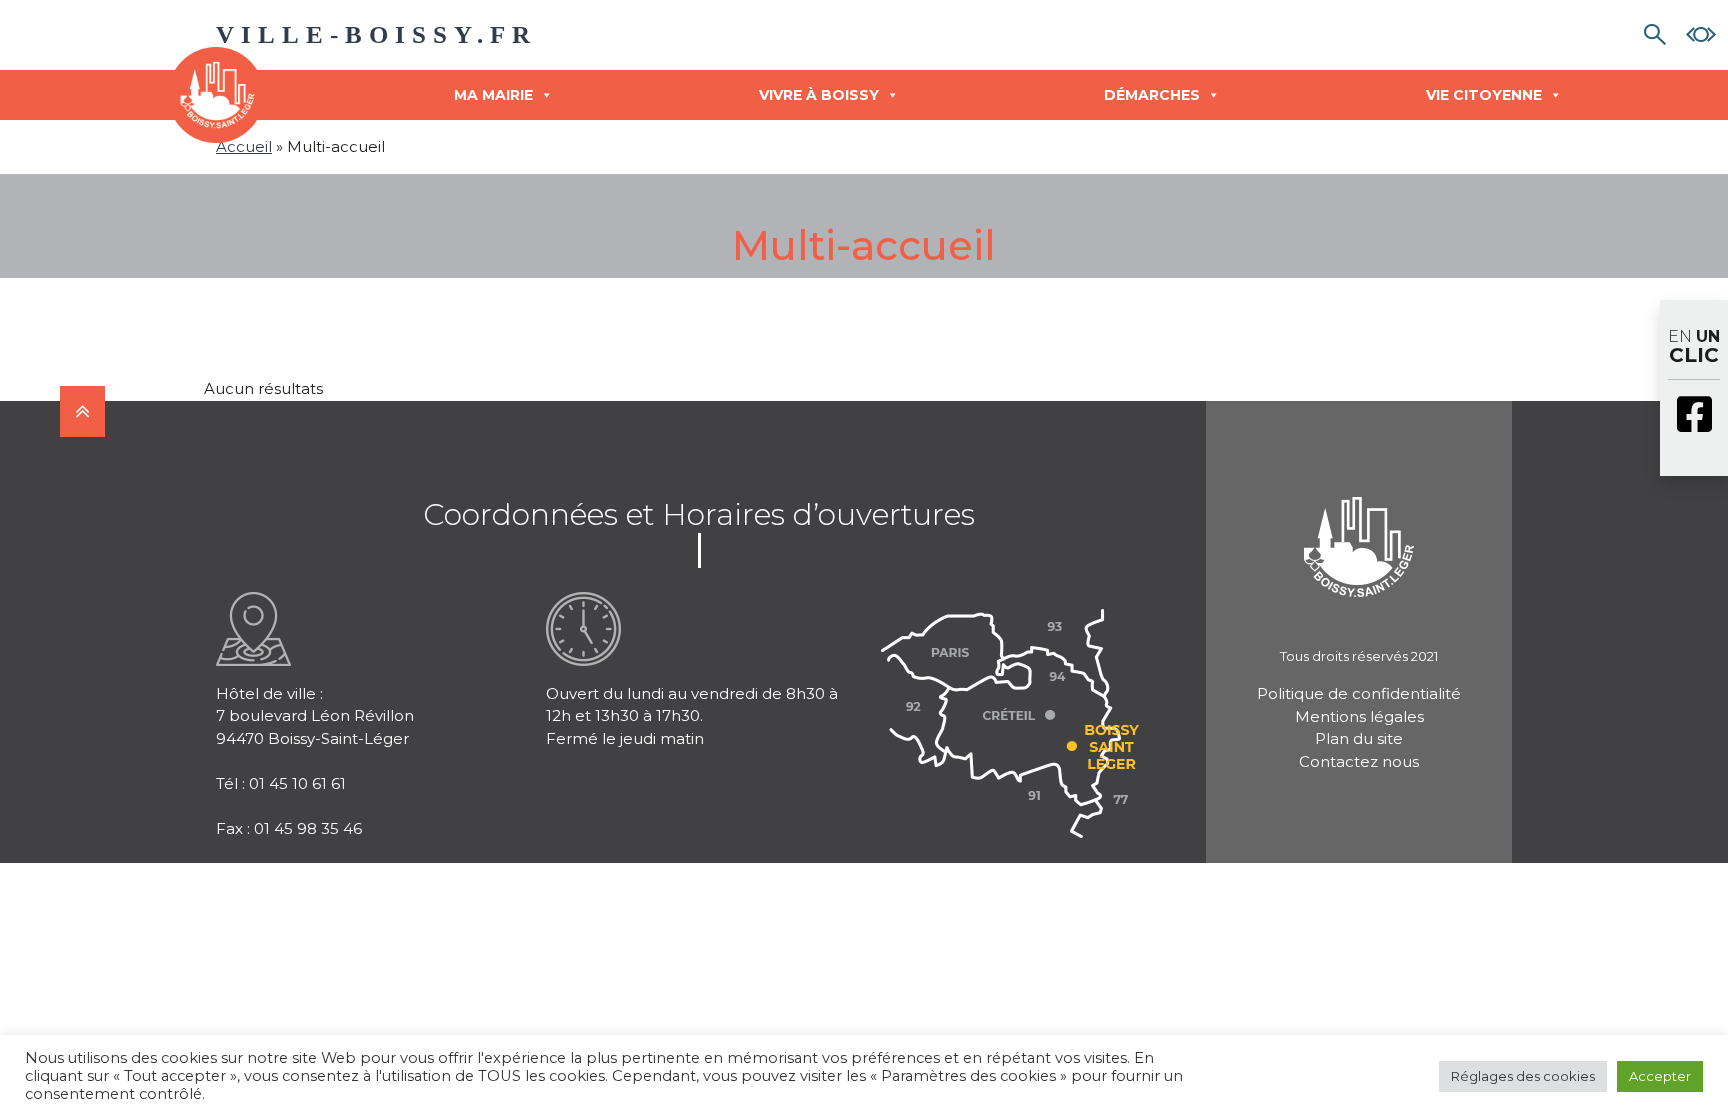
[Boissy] (1359, 520)
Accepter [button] (1660, 1076)
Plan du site (1359, 738)
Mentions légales (1359, 716)
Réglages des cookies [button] (1523, 1076)
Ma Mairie (493, 95)
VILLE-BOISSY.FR (376, 34)
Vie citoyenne (1484, 95)
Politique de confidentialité (1359, 693)
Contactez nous (1359, 761)
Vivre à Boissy (819, 95)
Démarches (1152, 95)
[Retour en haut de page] (82, 411)
